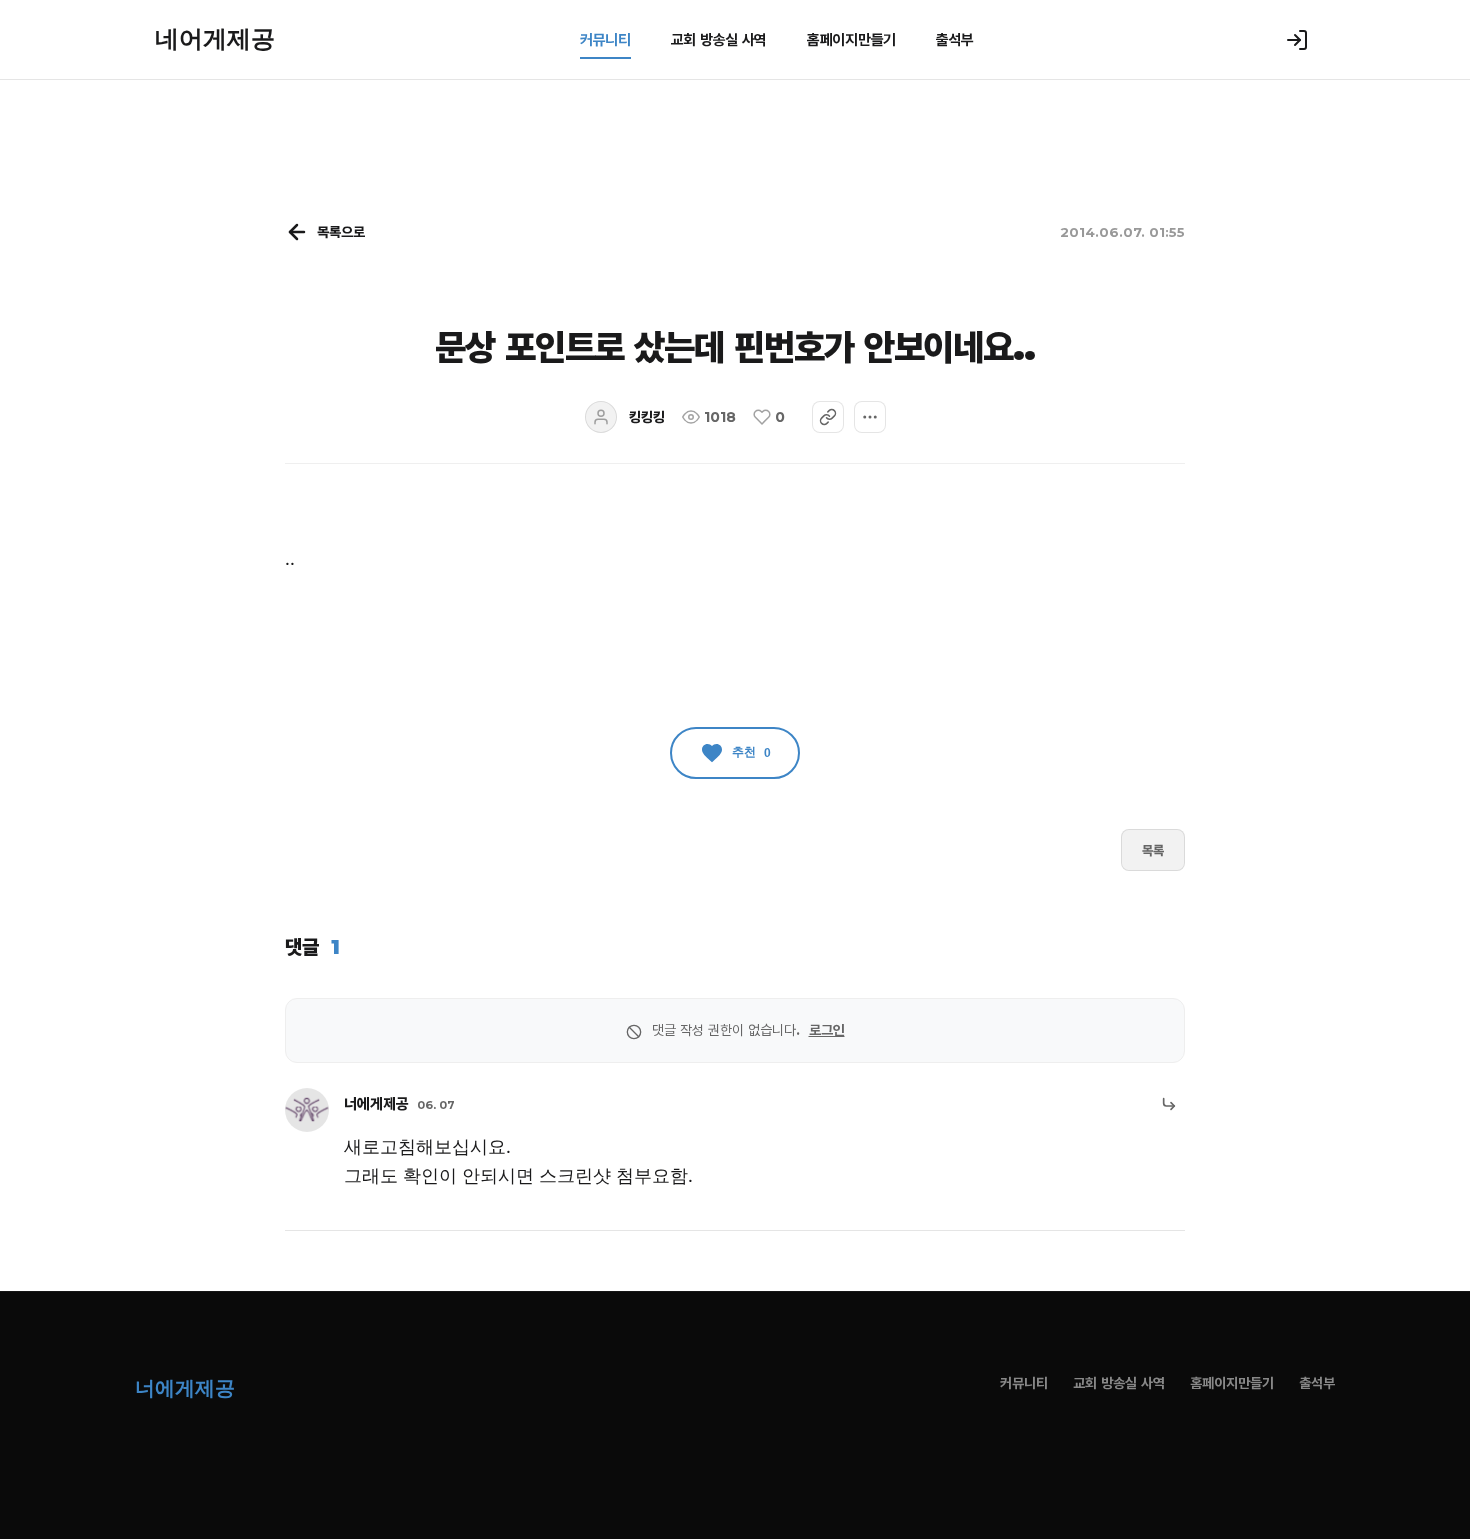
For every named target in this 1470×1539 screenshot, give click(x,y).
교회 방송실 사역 (719, 39)
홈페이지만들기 (851, 39)
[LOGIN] (1297, 40)
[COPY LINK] (828, 417)
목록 (1153, 850)
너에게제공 (376, 1103)
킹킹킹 (647, 417)
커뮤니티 (605, 39)
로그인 (827, 1030)
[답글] (1169, 1104)
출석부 (955, 39)
